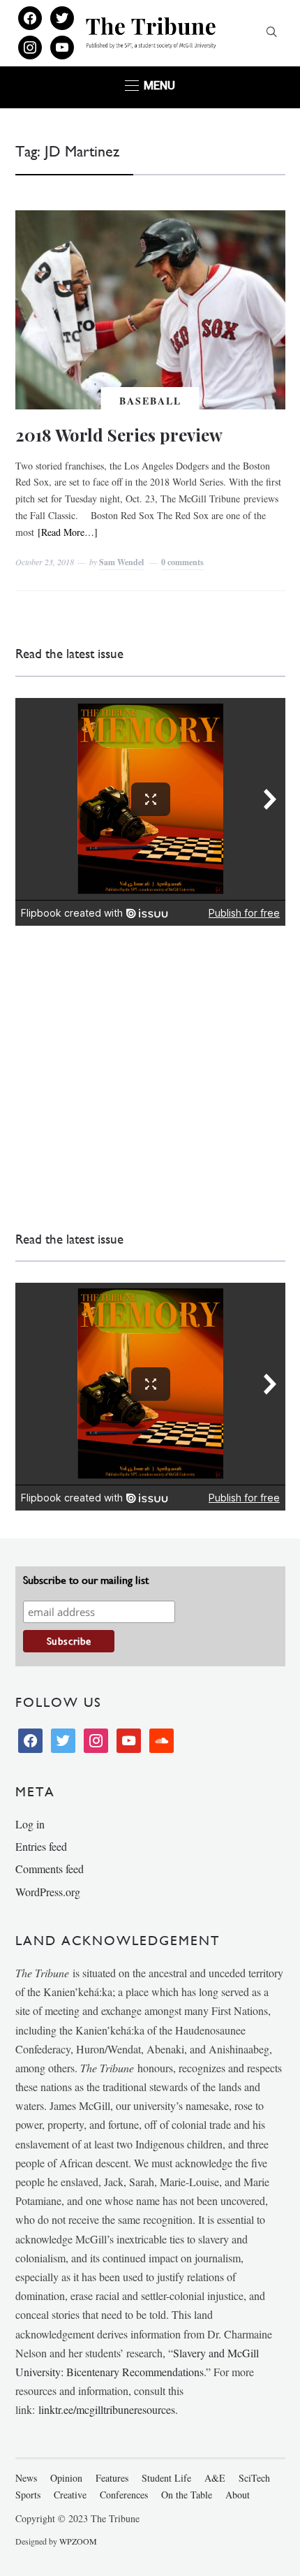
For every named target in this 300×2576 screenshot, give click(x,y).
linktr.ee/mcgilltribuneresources (107, 2409)
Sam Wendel (121, 562)
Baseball (150, 401)
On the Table (187, 2495)
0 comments (182, 562)
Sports (28, 2495)
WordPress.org (48, 1892)
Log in (30, 1824)
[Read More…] (68, 532)
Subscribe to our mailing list (86, 1580)
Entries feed (41, 1846)
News (26, 2478)
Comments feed (50, 1869)
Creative (70, 2495)
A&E (215, 2478)
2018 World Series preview (119, 435)
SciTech (254, 2478)
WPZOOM (78, 2541)
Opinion (66, 2478)
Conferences (124, 2495)
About (238, 2495)
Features (112, 2478)
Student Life (166, 2478)
